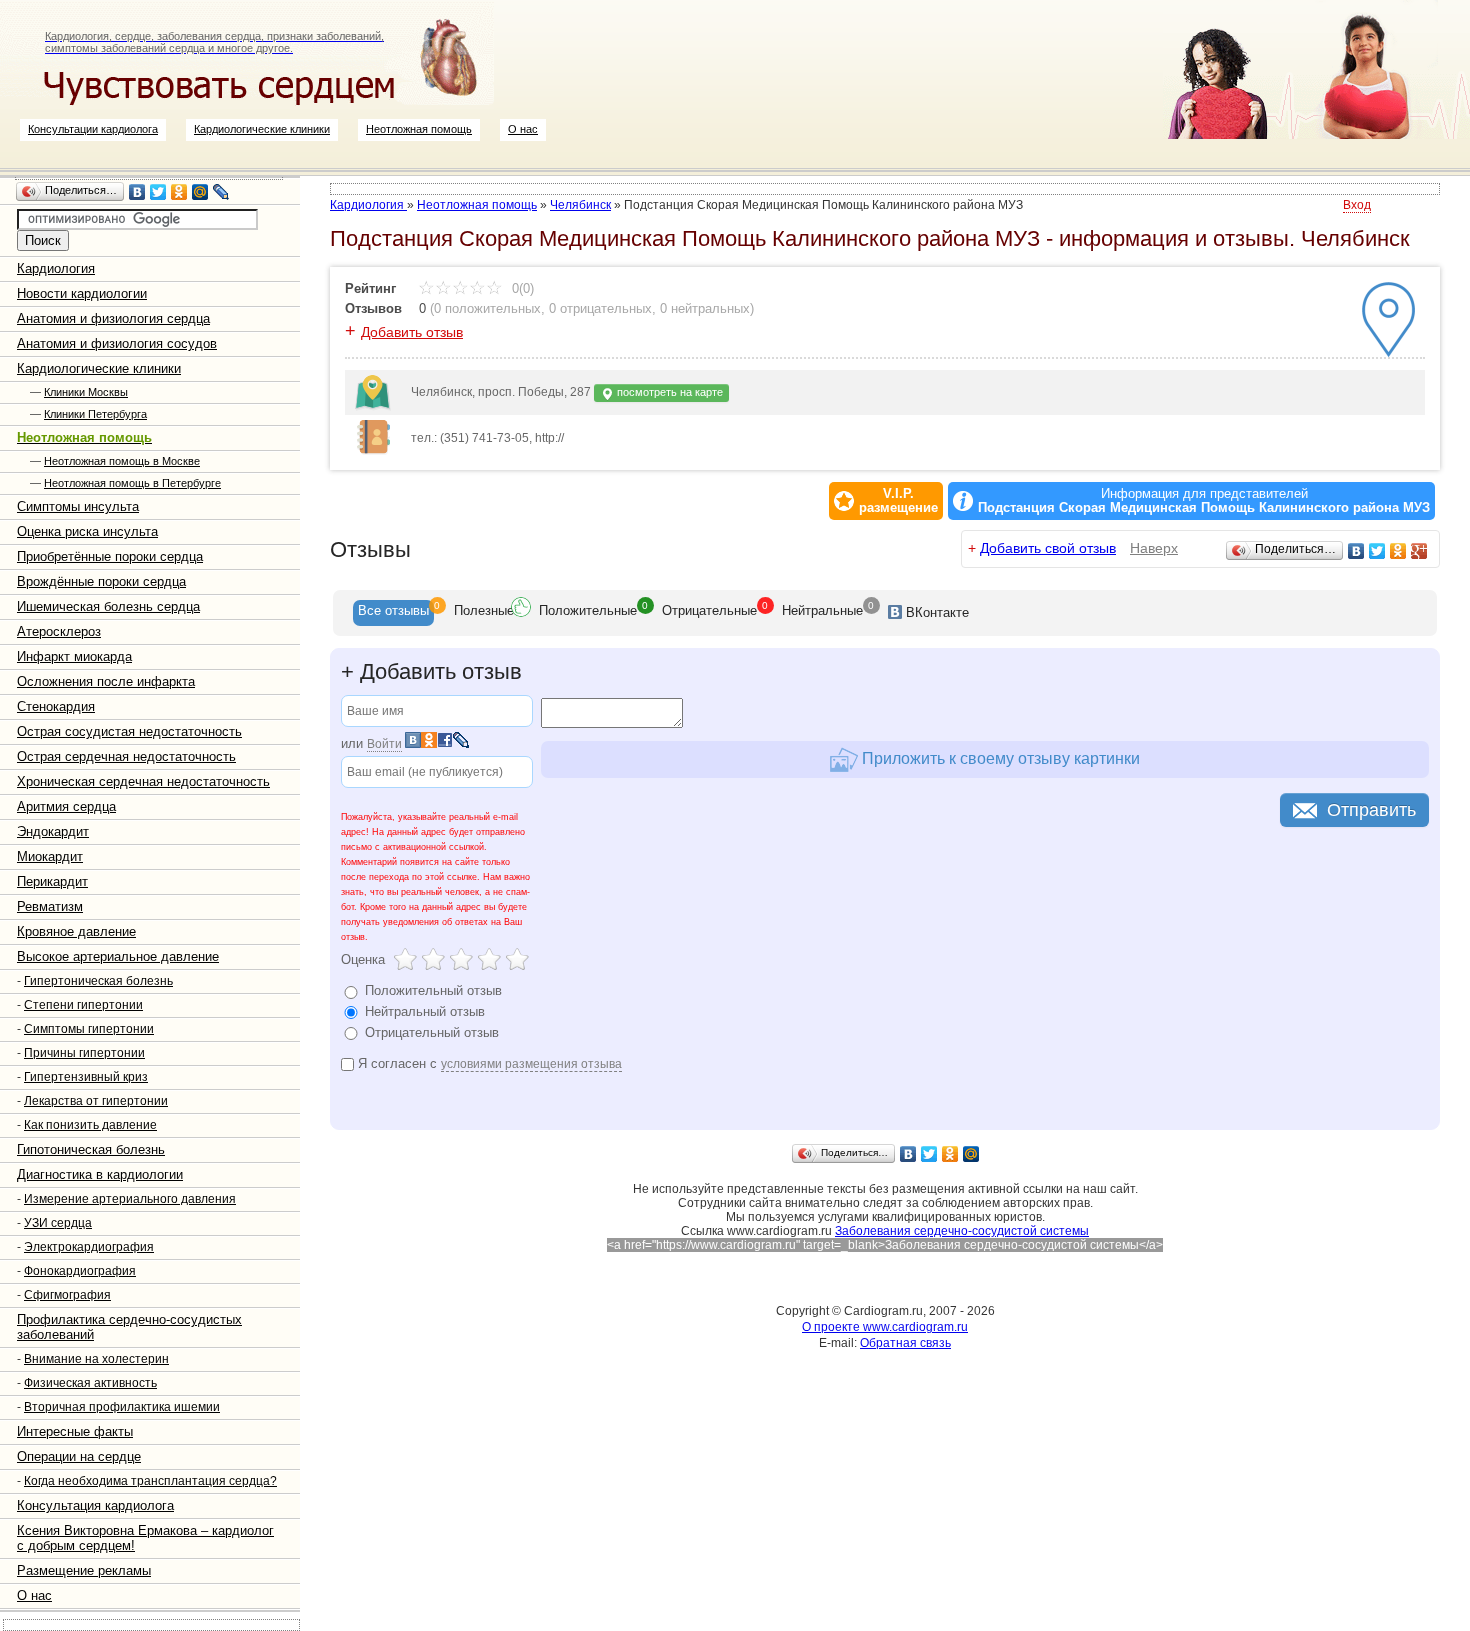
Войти (384, 744)
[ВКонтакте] (137, 192)
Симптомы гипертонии (89, 1029)
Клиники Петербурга (95, 414)
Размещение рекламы (84, 1570)
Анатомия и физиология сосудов (117, 343)
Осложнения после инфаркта (106, 681)
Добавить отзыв (412, 332)
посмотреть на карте (668, 392)
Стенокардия (56, 706)
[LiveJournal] (221, 192)
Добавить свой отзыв (1048, 548)
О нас (523, 129)
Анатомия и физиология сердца (113, 318)
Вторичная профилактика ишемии (122, 1407)
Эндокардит (53, 831)
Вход (1357, 205)
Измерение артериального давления (130, 1199)
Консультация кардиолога (95, 1505)
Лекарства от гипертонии (96, 1101)
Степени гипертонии (83, 1005)
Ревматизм (50, 906)
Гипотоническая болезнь (91, 1149)
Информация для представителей (1204, 501)
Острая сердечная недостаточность (126, 756)
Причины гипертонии (84, 1053)
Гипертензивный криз (86, 1077)
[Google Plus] (1419, 551)
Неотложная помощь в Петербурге (132, 483)
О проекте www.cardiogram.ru (885, 1327)
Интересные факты (75, 1431)
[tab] (393, 613)
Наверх (1154, 548)
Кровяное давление (76, 931)
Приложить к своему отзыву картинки (999, 758)
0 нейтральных (705, 308)
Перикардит (52, 881)
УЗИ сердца (58, 1223)
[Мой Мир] (200, 192)
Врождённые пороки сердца (101, 581)
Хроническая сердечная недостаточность (143, 781)
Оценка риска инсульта (87, 531)
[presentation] (393, 613)
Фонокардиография (80, 1271)
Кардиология (56, 268)
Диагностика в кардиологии (100, 1174)
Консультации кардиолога (93, 129)
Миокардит (50, 856)
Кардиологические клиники (262, 129)
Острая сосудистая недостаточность (129, 731)
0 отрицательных (600, 308)
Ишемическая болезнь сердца (108, 606)
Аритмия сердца (66, 806)
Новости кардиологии (82, 293)
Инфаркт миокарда (74, 656)
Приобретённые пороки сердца (110, 556)
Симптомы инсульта (78, 506)
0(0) (521, 288)
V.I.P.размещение (898, 501)
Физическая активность (90, 1383)
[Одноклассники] (179, 192)
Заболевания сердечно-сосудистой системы (962, 1231)
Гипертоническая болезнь (98, 981)
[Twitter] (158, 192)
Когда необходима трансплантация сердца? (150, 1481)
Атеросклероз (59, 631)
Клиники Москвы (86, 392)
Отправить (1371, 810)
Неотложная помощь (419, 129)
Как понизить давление (90, 1125)
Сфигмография (67, 1295)
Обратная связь (905, 1343)
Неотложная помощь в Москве (122, 461)
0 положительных (487, 308)
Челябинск (580, 205)
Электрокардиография (89, 1247)
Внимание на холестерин (96, 1359)
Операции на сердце (79, 1456)
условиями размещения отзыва (531, 1064)
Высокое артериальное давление (118, 956)
